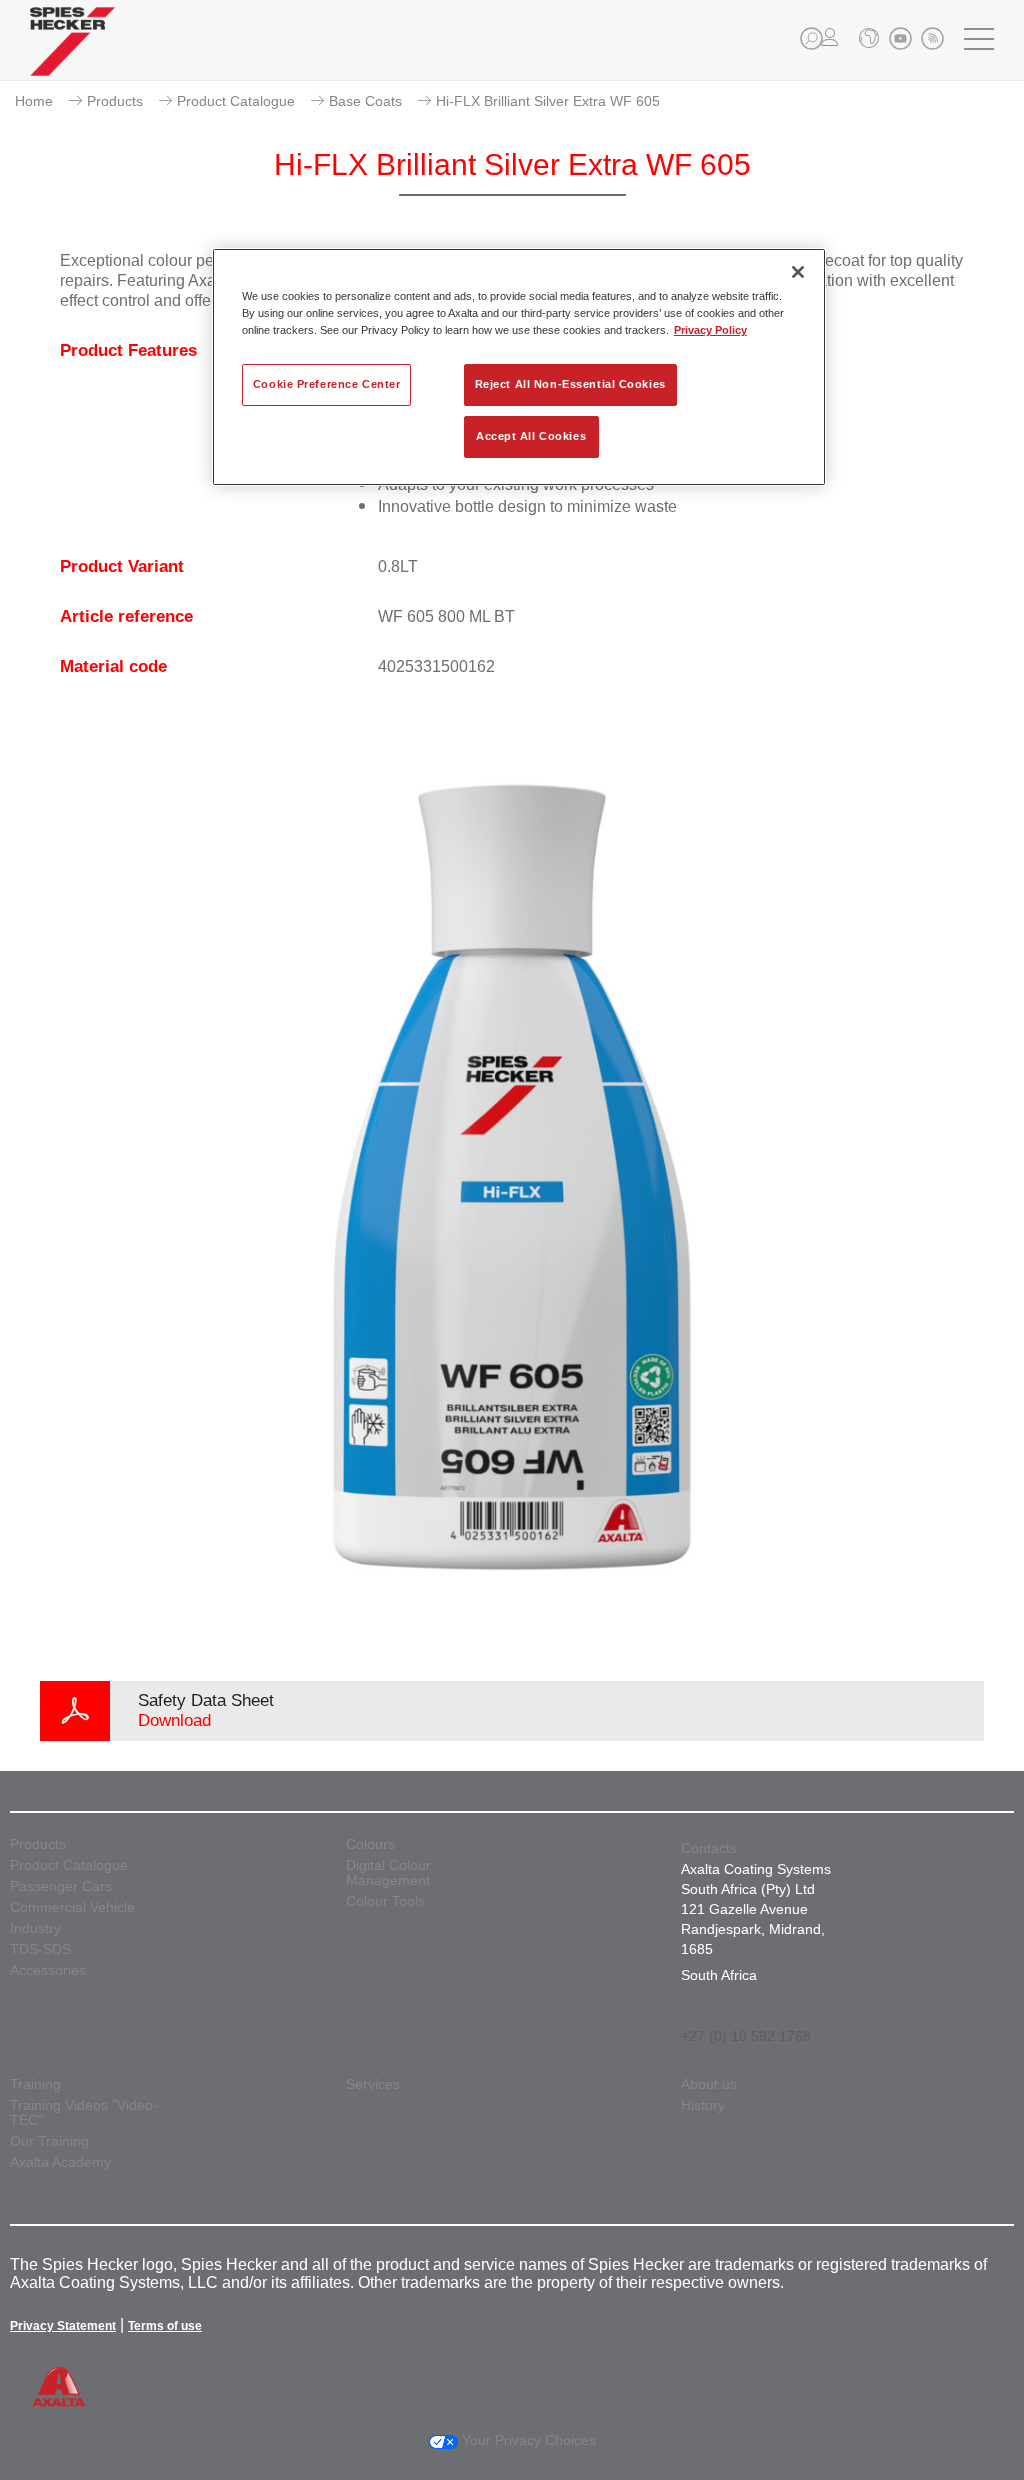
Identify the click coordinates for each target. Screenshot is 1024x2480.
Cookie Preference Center (327, 384)
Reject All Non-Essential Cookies (570, 384)
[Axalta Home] (72, 56)
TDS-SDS (40, 1949)
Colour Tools (385, 1901)
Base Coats (365, 101)
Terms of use (165, 2326)
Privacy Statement (63, 2326)
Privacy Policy (710, 330)
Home (34, 101)
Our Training (49, 2141)
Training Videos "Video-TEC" (84, 2113)
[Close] (798, 272)
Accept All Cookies (531, 436)
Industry (35, 1928)
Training (35, 2084)
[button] (811, 38)
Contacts (709, 1848)
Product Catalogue (236, 101)
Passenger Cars (61, 1886)
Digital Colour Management (388, 1873)
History (703, 2105)
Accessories (48, 1970)
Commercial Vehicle (72, 1907)
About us (709, 2084)
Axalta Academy (60, 2162)
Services (373, 2084)
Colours (370, 1844)
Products (115, 101)
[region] (519, 367)
